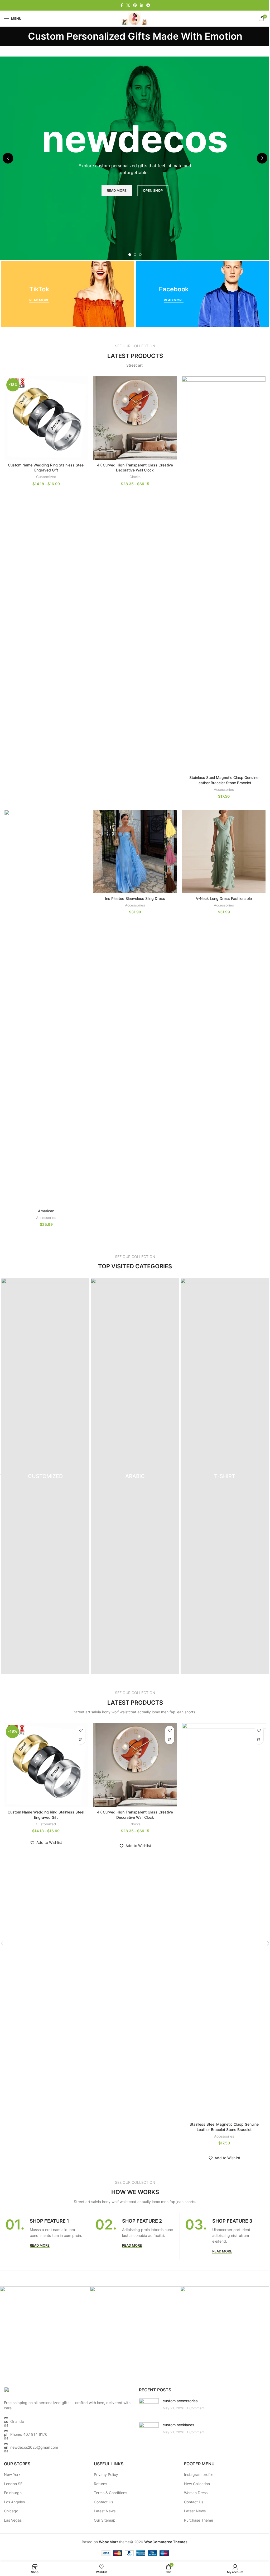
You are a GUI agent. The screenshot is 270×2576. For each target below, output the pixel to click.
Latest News (105, 2511)
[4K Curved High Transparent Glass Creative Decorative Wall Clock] (135, 418)
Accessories (224, 789)
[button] (8, 158)
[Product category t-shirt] (225, 1476)
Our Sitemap (105, 2520)
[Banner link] (68, 294)
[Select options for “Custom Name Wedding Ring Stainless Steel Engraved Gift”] (81, 1740)
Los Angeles (14, 2502)
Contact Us (103, 2502)
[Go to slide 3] (140, 255)
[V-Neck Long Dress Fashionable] (224, 852)
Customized (46, 477)
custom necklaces (179, 2425)
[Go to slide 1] (130, 255)
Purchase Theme (199, 2520)
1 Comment (196, 2408)
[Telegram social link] (148, 5)
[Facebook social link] (122, 5)
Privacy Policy (106, 2474)
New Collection (197, 2484)
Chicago (11, 2511)
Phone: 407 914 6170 (29, 2434)
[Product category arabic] (135, 1476)
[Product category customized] (45, 1476)
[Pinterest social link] (135, 5)
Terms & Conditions (110, 2493)
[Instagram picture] (45, 2331)
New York (12, 2474)
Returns (100, 2484)
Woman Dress (196, 2493)
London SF (13, 2484)
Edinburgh (13, 2493)
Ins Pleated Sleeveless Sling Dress (135, 898)
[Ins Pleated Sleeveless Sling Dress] (135, 852)
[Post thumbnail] (149, 2406)
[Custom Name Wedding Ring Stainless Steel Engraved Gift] (46, 418)
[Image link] (33, 2390)
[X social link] (128, 5)
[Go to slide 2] (135, 255)
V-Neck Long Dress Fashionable (224, 898)
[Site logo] (135, 18)
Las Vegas (13, 2520)
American (46, 1211)
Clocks (135, 477)
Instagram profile (199, 2474)
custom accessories (180, 2401)
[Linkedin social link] (142, 5)
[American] (46, 1008)
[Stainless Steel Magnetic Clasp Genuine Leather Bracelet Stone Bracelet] (224, 574)
